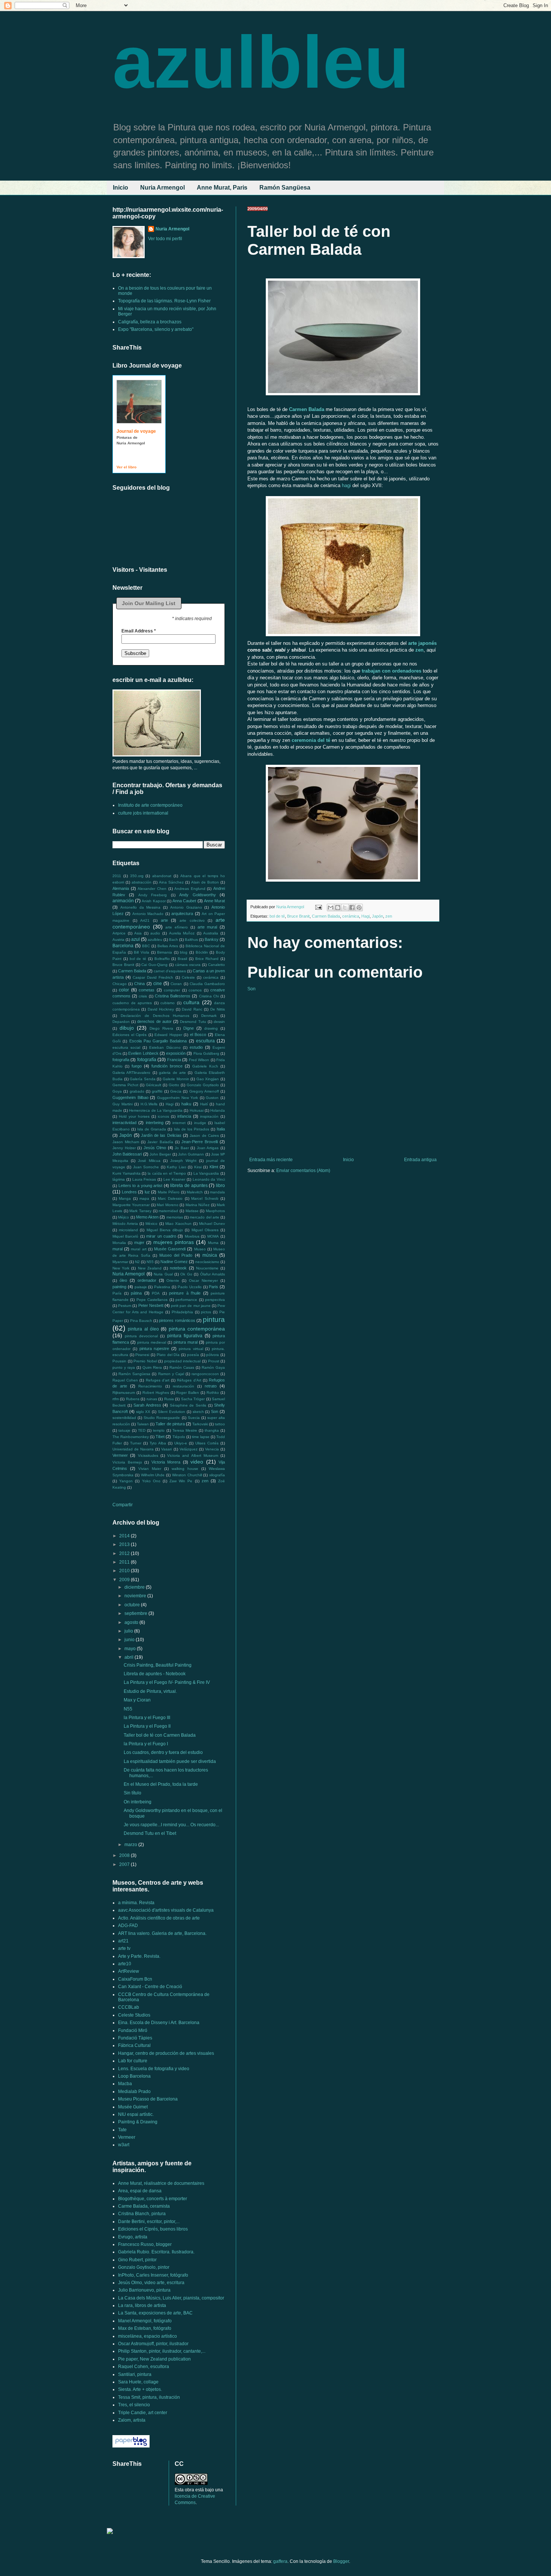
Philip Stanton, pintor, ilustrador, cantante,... (162, 2351)
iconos (163, 1116)
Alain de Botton (205, 882)
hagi (346, 485)
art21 (123, 1941)
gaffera (280, 2561)
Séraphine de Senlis (188, 1405)
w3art (124, 2145)
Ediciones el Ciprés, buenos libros (153, 2229)
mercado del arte (204, 1217)
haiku (186, 1104)
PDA (156, 1293)
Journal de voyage (136, 431)
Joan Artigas (208, 1148)
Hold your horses (134, 1116)
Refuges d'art (158, 1380)
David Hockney (161, 1009)
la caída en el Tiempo (167, 1173)
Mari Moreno (167, 1205)
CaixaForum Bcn (135, 1979)
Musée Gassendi (170, 1249)
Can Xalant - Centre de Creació (150, 1987)
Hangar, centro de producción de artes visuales (166, 2053)
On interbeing (138, 1802)
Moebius (192, 1236)
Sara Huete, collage (138, 2382)
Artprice (119, 933)
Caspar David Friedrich (153, 977)
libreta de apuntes (189, 1186)
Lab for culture (133, 2061)
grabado (137, 1091)
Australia (211, 933)
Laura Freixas (144, 1179)
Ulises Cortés (207, 1443)
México (151, 1224)
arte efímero (177, 927)
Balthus (191, 940)
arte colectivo (192, 920)
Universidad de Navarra (133, 1449)
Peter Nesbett (151, 1305)
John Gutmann (191, 1154)
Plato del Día (168, 1355)
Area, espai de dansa (140, 2191)
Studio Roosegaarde (162, 1418)
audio (155, 933)
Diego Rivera (161, 1028)
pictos (206, 1312)
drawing (211, 1028)
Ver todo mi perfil (165, 239)
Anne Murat (214, 901)
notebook (178, 1268)
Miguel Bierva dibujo (165, 1230)
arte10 (125, 1964)
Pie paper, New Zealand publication (154, 2359)
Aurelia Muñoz (182, 933)
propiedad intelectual (183, 1361)
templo (159, 1430)
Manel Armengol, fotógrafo (145, 2321)
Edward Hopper (168, 1035)
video (197, 1462)
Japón (377, 916)
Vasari (166, 1449)
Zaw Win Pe (181, 1481)
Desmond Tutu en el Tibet (150, 1833)
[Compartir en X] (345, 908)
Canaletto (216, 965)
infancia (184, 1116)
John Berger (160, 1154)
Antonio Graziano (186, 907)
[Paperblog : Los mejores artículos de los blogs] (131, 2446)
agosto (132, 1622)
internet (179, 1123)
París (117, 1293)
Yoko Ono (151, 1481)
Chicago (120, 984)
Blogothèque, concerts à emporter (153, 2199)
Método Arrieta (125, 1224)
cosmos (195, 990)
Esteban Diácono (165, 1047)
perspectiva (215, 1300)
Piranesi (142, 1355)
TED (142, 1430)
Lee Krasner (174, 1179)
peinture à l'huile (185, 1293)
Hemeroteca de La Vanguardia (156, 1110)
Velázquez (189, 1449)
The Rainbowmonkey (131, 1437)
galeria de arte (172, 1073)
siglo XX (143, 1412)
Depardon (121, 1022)
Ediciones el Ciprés (130, 1035)
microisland (128, 1230)
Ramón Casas (182, 1367)
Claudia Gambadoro (207, 984)
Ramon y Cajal (171, 1374)
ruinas (152, 1399)
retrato (211, 1386)
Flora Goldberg (206, 1053)
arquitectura (182, 913)
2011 (117, 876)
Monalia (119, 1243)
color (124, 990)
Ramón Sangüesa (285, 188)
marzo (131, 1845)
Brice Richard (207, 959)
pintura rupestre (154, 1349)
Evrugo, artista (133, 2237)
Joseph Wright (183, 1161)
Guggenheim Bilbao (130, 1097)
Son (252, 989)
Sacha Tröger (193, 1399)
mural (118, 1249)
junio (130, 1640)
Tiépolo (179, 1437)
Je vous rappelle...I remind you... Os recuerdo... (171, 1825)
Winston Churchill (187, 1475)
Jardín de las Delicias (161, 1135)
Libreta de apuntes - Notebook (155, 1674)
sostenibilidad (124, 1418)
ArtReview (129, 1971)
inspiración (209, 1116)
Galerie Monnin (176, 1079)
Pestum (125, 1306)
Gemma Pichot (125, 1085)
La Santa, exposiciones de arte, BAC (155, 2313)
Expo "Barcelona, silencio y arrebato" (156, 329)
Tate (122, 2130)
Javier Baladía (160, 1142)
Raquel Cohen (125, 1380)
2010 (125, 1571)
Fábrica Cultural (134, 2045)
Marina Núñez (198, 1205)
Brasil (182, 959)
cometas (147, 990)
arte (164, 920)
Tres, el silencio (134, 2405)
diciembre (135, 1587)
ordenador (147, 1280)
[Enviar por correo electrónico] (331, 908)
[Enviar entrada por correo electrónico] (318, 907)
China (139, 984)
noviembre (136, 1596)
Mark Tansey (140, 1211)
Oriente (173, 1281)
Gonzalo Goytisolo (203, 1085)
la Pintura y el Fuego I (146, 1744)
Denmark (209, 1016)
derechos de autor (154, 1021)
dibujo (127, 1028)
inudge (200, 1123)
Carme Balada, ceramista (144, 2206)
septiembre (136, 1613)
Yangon (126, 1481)
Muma (213, 1243)
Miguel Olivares (205, 1230)
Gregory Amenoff (204, 1091)
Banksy (212, 939)
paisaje (141, 1287)
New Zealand (150, 1268)
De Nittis (218, 1009)
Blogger (341, 2561)
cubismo (168, 1003)
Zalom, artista (132, 2420)
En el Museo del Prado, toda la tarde (161, 1784)
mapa (144, 1198)
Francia (174, 1060)
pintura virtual (191, 1349)
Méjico (124, 1217)
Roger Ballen (188, 1393)
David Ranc (192, 1009)
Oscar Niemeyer (203, 1281)
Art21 (145, 920)
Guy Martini (123, 1104)
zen (389, 916)
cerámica (351, 916)
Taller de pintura (170, 1424)
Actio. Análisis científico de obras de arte (159, 1918)
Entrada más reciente (271, 1160)
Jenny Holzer (124, 1148)
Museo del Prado (176, 1255)
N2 (137, 1262)
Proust (214, 1361)
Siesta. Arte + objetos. (140, 2389)
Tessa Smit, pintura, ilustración (149, 2397)
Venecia (212, 1449)
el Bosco (198, 1035)
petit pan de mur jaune (191, 1306)
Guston (212, 1098)
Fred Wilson (199, 1060)
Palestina (162, 1287)
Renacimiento (150, 1386)
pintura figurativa (185, 1336)
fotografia (121, 1060)
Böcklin (202, 952)
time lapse (201, 1437)
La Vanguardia (206, 1173)
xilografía (217, 1475)
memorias (175, 1217)
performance (186, 1300)
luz (147, 1192)
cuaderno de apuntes (132, 1003)
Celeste (188, 977)
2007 (125, 1864)
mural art (138, 1249)
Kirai (198, 1167)
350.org (137, 876)
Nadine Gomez (174, 1262)
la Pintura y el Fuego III (147, 1718)
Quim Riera (152, 1367)
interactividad (124, 1123)
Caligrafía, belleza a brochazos (150, 322)
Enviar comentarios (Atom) (303, 1171)
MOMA (213, 1236)
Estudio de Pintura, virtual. (150, 1691)
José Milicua (149, 1161)
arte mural (207, 927)
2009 (125, 1580)
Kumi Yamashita (127, 1173)
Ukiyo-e (181, 1443)
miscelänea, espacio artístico (147, 2336)
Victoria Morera (166, 1462)
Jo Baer (182, 1148)
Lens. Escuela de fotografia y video (154, 2069)
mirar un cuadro (161, 1236)
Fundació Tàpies (135, 2038)
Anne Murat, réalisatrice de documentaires (161, 2183)
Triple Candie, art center (143, 2413)
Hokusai (197, 1110)
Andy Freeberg (153, 895)
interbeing (155, 1123)
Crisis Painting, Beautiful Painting (158, 1665)
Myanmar (120, 1262)
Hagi (365, 916)
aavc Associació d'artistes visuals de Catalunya (166, 1910)
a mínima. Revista (136, 1903)
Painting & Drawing (138, 2122)
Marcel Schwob (205, 1198)
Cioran (176, 984)
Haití (204, 1104)
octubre (133, 1605)
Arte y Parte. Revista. (139, 1956)
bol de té (277, 916)
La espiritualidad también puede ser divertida (170, 1761)
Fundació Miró (133, 2030)
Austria (118, 940)
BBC (146, 946)
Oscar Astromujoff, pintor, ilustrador (153, 2344)
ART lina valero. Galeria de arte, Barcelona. (162, 1933)
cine (158, 984)
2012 (125, 1553)
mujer (139, 1242)
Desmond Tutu (193, 1022)
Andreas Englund (190, 889)
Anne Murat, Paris (222, 188)
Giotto (174, 1085)
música (210, 1255)
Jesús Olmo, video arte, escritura (151, 2283)
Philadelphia (182, 1312)
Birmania (165, 952)
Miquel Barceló (125, 1236)
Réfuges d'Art (189, 1380)
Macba (125, 2084)
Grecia (176, 1091)
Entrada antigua (420, 1160)
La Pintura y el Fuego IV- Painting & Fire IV (167, 1682)
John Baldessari (127, 1154)
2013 (125, 1544)
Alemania (121, 888)
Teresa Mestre (185, 1430)
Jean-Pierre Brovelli (200, 1142)
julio (129, 1631)
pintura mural (186, 1342)
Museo (200, 1249)
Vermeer (120, 1455)
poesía (193, 1355)
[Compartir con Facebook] (352, 908)
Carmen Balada (326, 916)
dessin (219, 1022)
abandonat (162, 876)
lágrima (119, 1179)
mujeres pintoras (174, 1242)
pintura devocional (141, 1336)
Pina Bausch (141, 1321)
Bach (174, 940)
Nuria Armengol (162, 188)
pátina (136, 1293)
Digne (189, 1028)
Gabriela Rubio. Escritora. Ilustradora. (156, 2252)
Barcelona (123, 946)
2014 (125, 1536)
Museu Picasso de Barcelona (148, 2099)
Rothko (213, 1393)
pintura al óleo (143, 1329)
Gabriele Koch (205, 1066)
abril (130, 1657)
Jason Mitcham (126, 1142)
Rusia (169, 1399)
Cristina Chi (209, 996)
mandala (217, 1192)
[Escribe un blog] (338, 908)
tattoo (220, 1424)
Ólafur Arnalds (213, 1274)
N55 (150, 1262)
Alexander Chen (152, 889)
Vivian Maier (150, 1469)
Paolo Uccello (190, 1287)
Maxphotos (215, 1211)
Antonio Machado (148, 914)
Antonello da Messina (141, 907)
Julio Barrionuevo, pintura (144, 2290)
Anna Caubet (184, 901)
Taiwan (143, 1424)
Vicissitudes (148, 1455)
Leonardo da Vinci (209, 1179)
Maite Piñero (169, 1192)
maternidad (168, 1211)
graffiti (157, 1091)
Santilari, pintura (135, 2374)
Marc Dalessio (170, 1198)
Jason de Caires (204, 1136)
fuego (137, 1066)
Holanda (218, 1110)
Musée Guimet (133, 2107)
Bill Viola (141, 952)
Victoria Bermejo (127, 1462)
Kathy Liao (176, 1167)
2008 (125, 1855)
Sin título (133, 1793)
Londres (129, 1192)
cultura (191, 1002)
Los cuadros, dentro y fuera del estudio (163, 1752)
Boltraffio (162, 959)
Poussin (119, 1361)
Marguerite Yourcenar (131, 1205)
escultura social (126, 1047)
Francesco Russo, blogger (145, 2244)
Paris (213, 1287)
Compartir (123, 1505)
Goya (117, 1091)
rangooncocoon (205, 1374)
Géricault (153, 1085)
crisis (143, 996)
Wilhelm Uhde (153, 1475)
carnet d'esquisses (170, 971)
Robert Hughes (156, 1393)
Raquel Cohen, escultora (144, 2367)
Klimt (214, 1167)
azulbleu (261, 62)
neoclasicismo (207, 1262)
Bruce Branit (298, 916)
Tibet (160, 1437)
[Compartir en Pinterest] (359, 908)
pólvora (213, 1355)
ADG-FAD (128, 1926)
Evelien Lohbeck (143, 1053)
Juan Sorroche (146, 1167)
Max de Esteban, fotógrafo (145, 2328)
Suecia (194, 1418)
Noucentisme (207, 1268)
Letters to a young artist (141, 1186)
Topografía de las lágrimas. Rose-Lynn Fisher (164, 301)
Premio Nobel (145, 1361)
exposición (176, 1053)
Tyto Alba (158, 1443)
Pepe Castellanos (152, 1300)
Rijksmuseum (124, 1393)
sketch (198, 1412)
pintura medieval (152, 1342)
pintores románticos (177, 1320)
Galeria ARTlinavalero (131, 1073)
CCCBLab (129, 2007)
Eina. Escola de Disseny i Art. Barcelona (159, 2023)
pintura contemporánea (197, 1329)
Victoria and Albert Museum (193, 1455)
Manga (125, 1198)
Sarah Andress (147, 1405)
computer (172, 990)
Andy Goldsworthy (197, 895)
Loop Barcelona (134, 2076)
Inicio (121, 188)
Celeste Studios (134, 2015)
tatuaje (124, 1430)
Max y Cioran (137, 1700)
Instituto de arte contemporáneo (150, 805)
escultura (205, 1041)
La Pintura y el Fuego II (147, 1726)
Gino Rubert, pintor (137, 2260)
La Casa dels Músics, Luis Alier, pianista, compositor (171, 2298)
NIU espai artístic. (136, 2114)
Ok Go (186, 1274)
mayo (131, 1649)
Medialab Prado (134, 2092)
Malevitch (195, 1192)
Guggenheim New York (177, 1098)
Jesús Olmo (155, 1148)
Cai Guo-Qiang (154, 965)
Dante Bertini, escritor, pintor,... (149, 2222)
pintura (214, 1319)
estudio (196, 1047)
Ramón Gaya (213, 1367)
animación (123, 901)
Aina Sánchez (171, 882)
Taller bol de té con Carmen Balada (160, 1735)
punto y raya (124, 1367)
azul (136, 939)
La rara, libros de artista (142, 2305)
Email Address (139, 631)
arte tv (124, 1948)
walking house (185, 1469)
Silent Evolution (171, 1412)
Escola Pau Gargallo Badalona (158, 1041)
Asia (138, 933)
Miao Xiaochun (178, 1224)
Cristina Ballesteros (173, 996)
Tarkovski (200, 1424)
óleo (123, 1280)
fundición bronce (167, 1066)
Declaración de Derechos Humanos (155, 1016)
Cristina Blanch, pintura (142, 2214)
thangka (212, 1430)
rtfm (116, 1399)
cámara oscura (188, 965)
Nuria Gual (163, 1274)
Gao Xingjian (208, 1079)
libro (220, 1186)
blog (184, 952)
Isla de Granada (152, 1129)
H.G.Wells (149, 1104)
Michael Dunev (212, 1224)
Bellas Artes (168, 946)
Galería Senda (143, 1079)
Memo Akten (147, 1217)
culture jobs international (143, 813)
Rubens (133, 1399)
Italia (221, 1129)
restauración (183, 1386)
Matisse (192, 1211)
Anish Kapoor (153, 901)
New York (121, 1268)
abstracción (141, 882)
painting (119, 1287)
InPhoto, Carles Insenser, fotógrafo (153, 2275)
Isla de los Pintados (192, 1129)
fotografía (147, 1060)
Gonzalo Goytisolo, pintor (144, 2267)
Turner (136, 1443)
